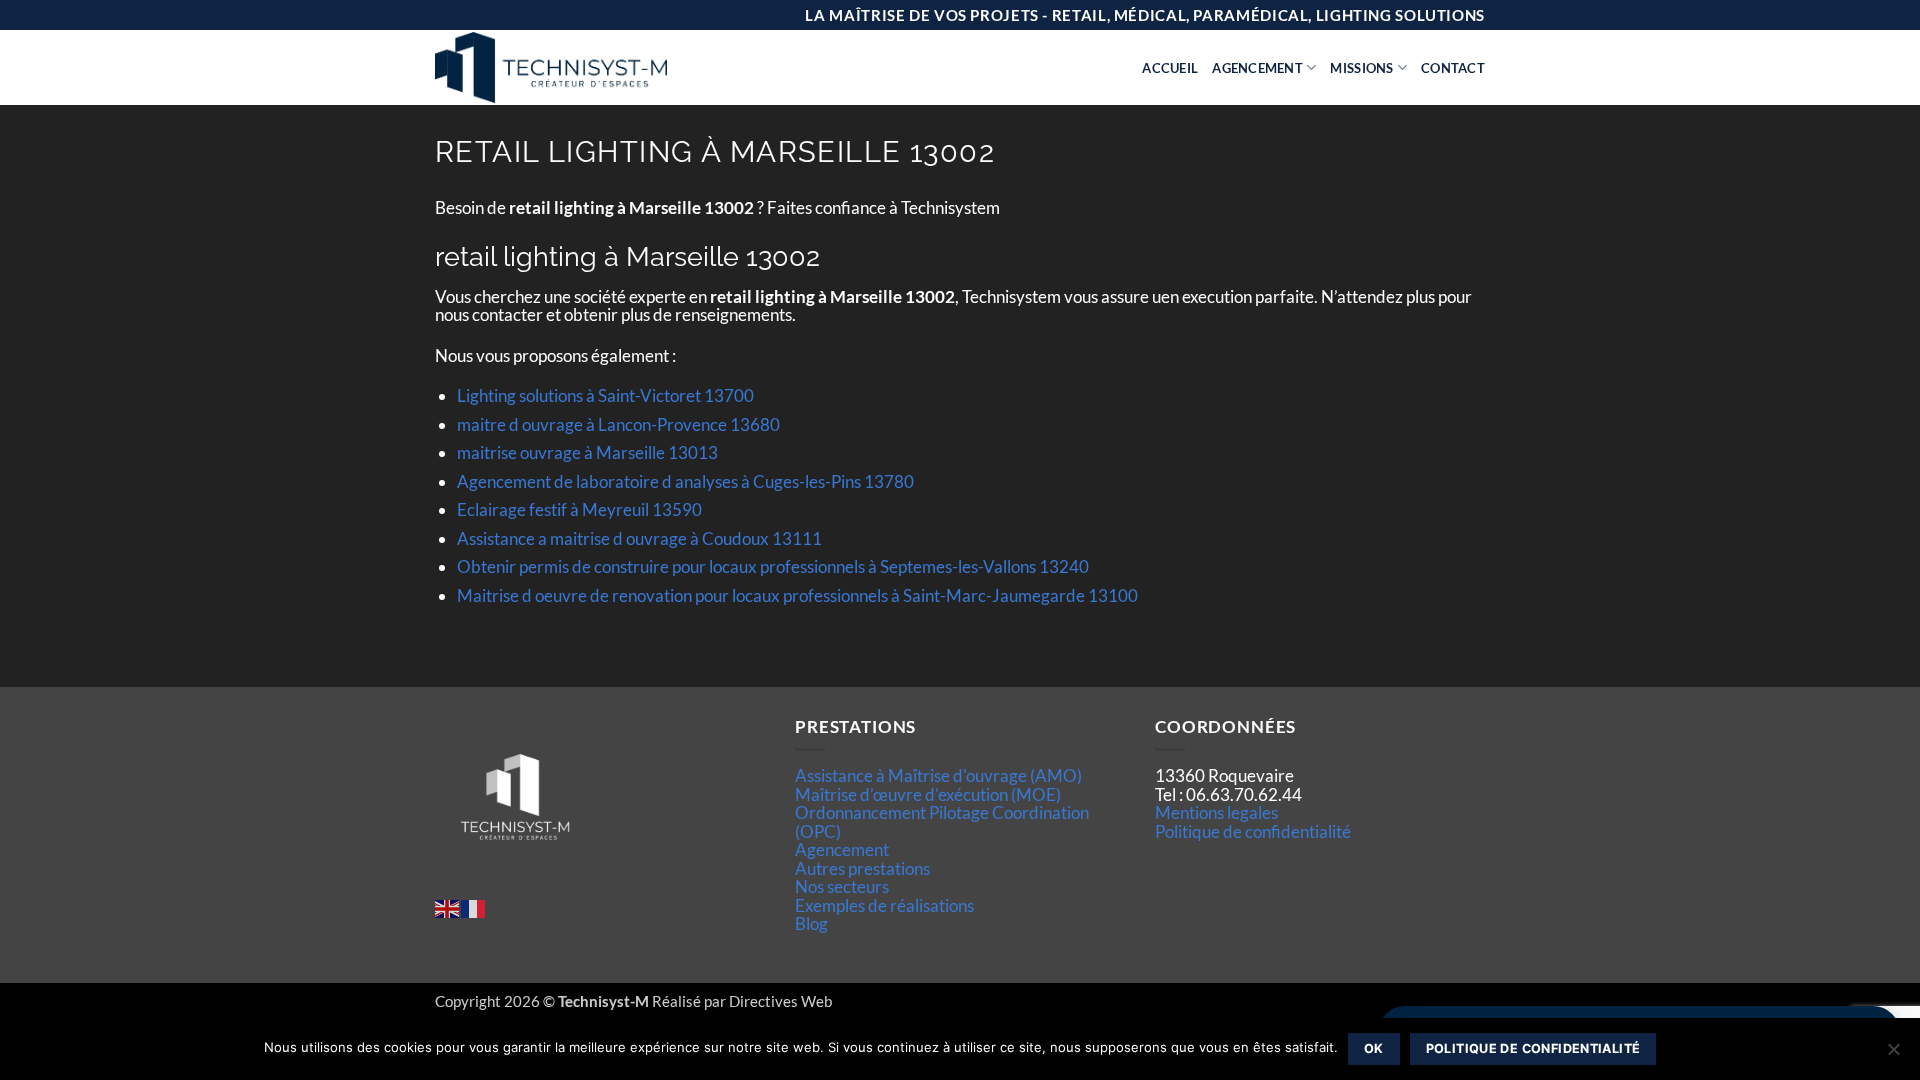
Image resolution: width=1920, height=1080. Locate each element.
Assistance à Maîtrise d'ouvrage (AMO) (938, 775)
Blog (811, 923)
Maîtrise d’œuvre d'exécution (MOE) (928, 794)
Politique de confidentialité (1253, 831)
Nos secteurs (842, 886)
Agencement (1257, 68)
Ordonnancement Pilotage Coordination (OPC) (942, 821)
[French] (474, 906)
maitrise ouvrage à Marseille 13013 (587, 452)
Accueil (1170, 68)
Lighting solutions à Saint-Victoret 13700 (605, 395)
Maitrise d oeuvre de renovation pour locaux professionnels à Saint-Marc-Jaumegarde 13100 (797, 595)
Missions (1361, 68)
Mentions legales (1216, 812)
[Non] (1893, 1055)
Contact (1453, 68)
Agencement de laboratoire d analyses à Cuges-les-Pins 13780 (685, 481)
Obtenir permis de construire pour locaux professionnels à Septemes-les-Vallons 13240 (773, 566)
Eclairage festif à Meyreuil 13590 (579, 509)
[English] (448, 906)
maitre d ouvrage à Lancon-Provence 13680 (618, 424)
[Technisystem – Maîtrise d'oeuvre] (601, 67)
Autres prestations (862, 868)
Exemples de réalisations (884, 905)
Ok (1374, 1048)
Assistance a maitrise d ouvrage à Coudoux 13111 (639, 538)
